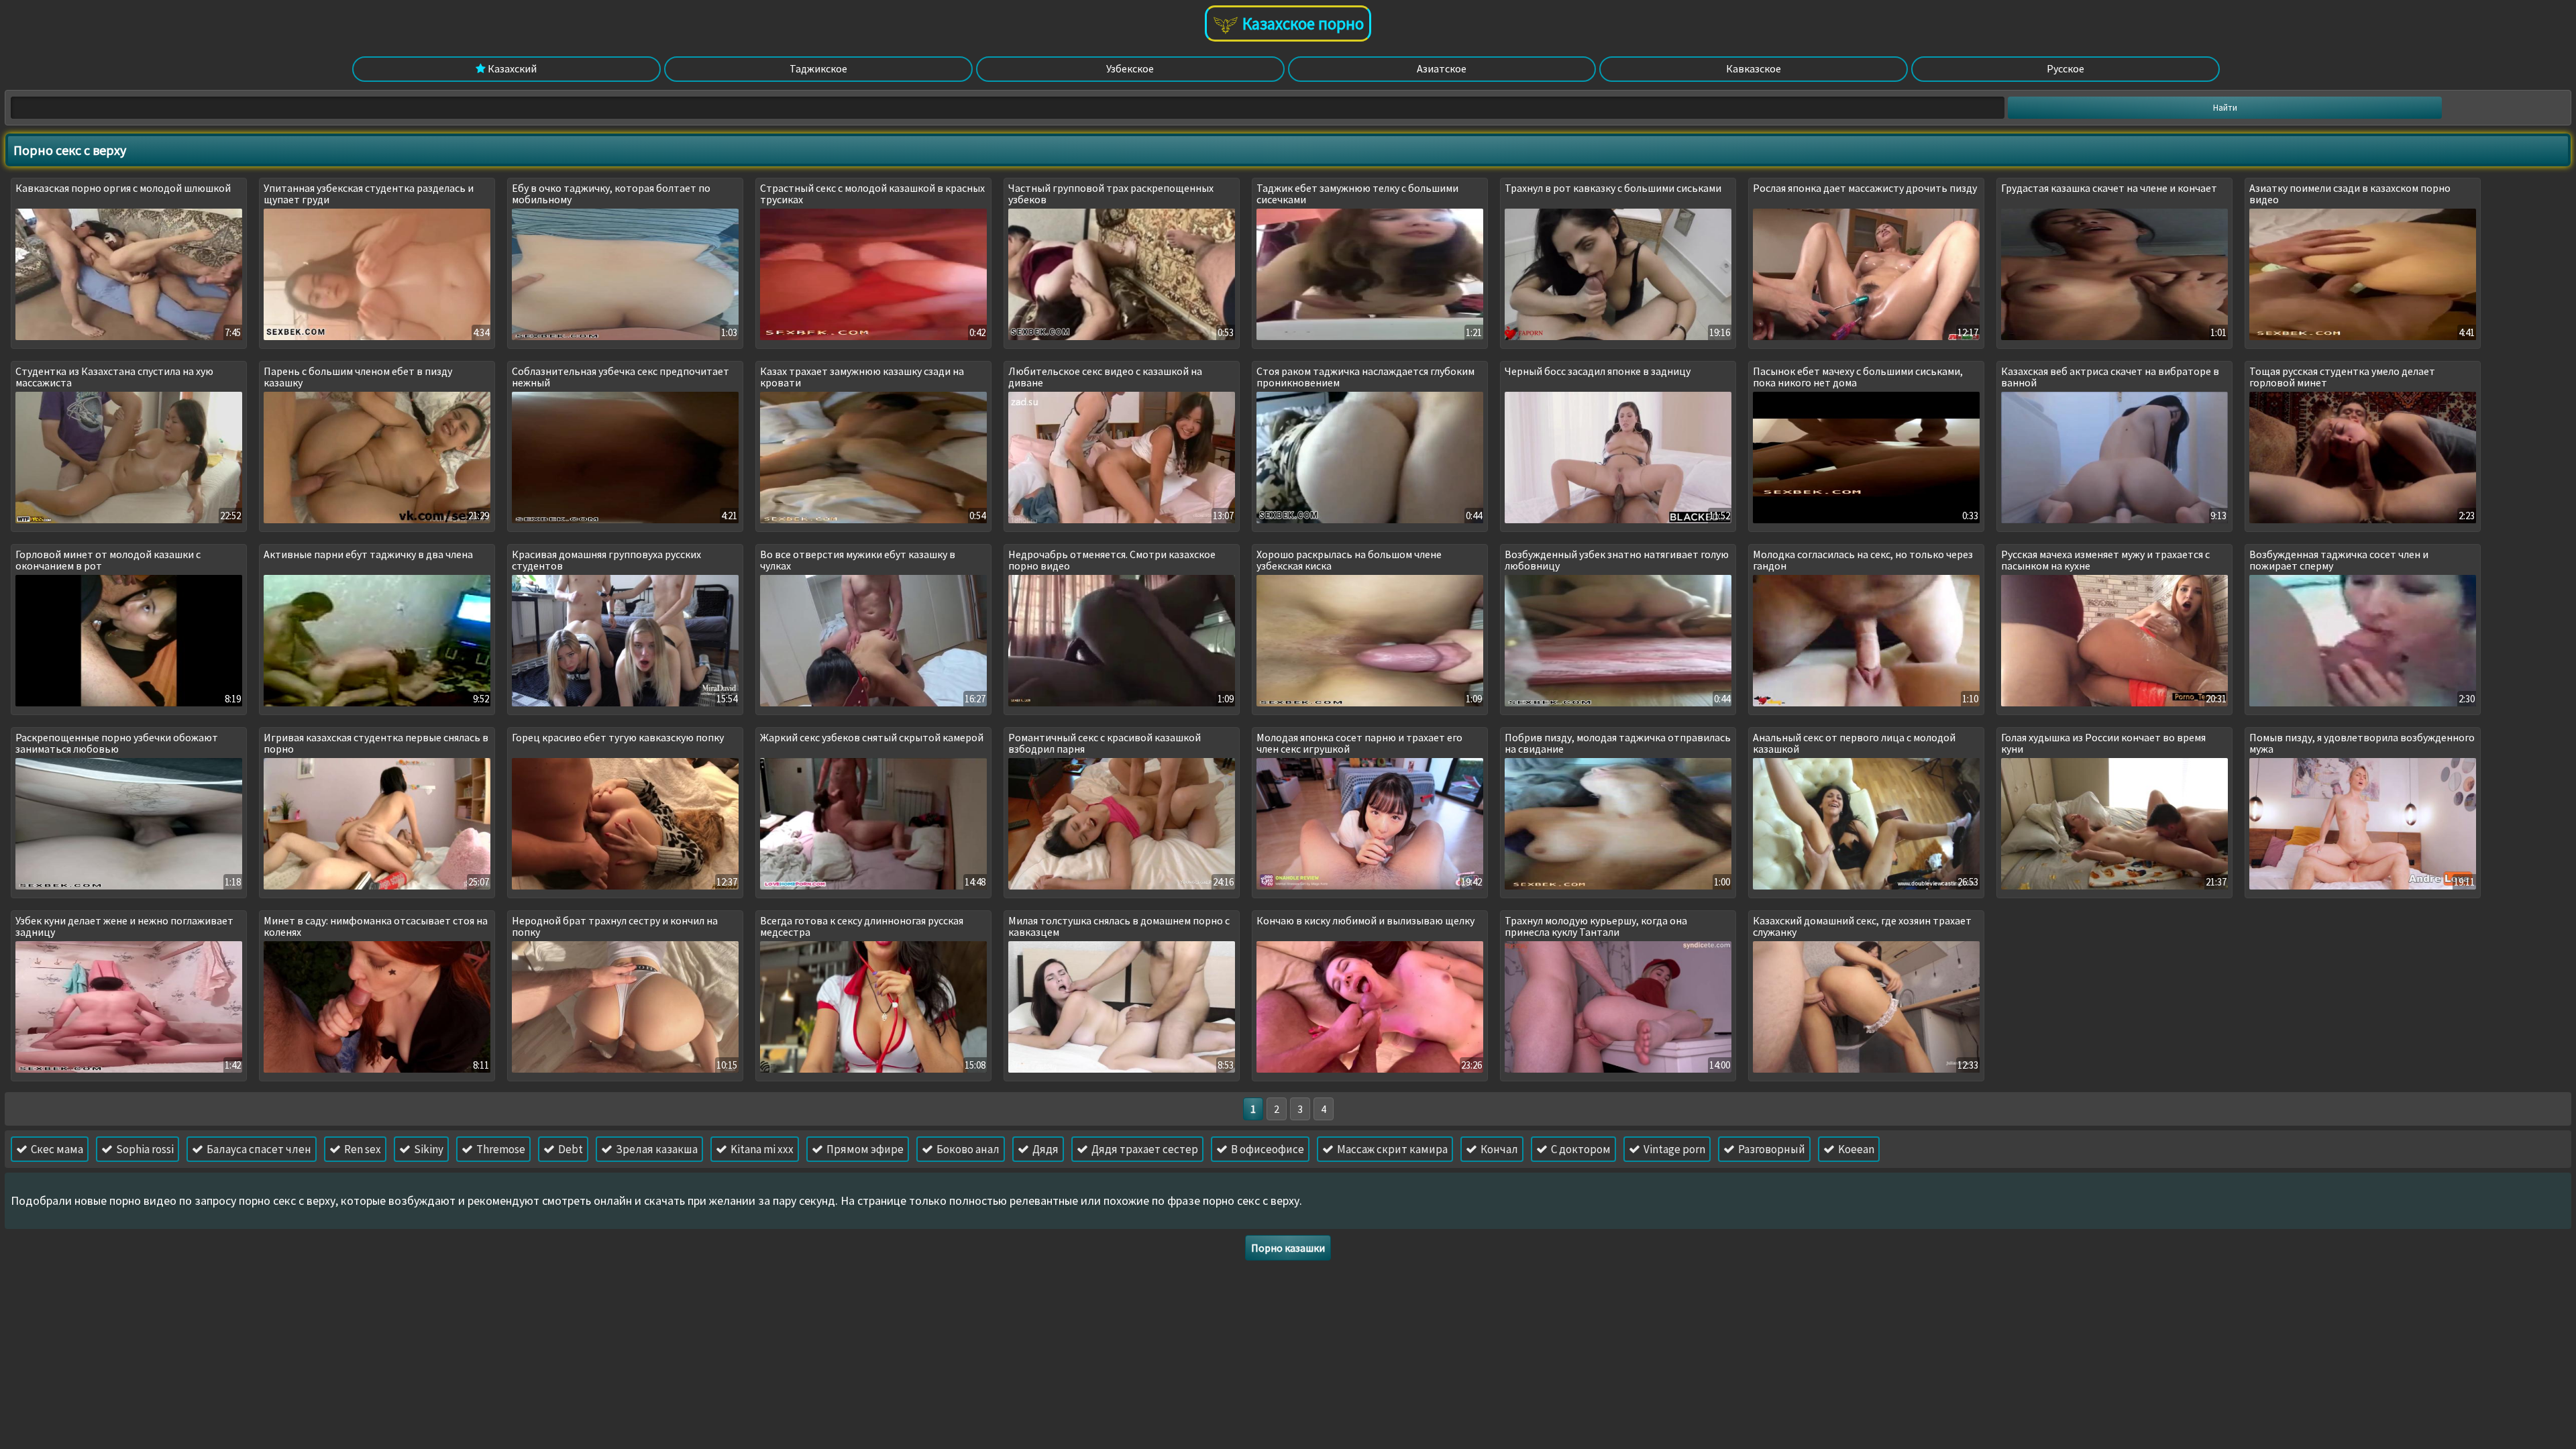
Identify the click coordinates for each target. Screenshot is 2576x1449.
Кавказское (1754, 68)
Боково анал (967, 1149)
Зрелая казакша (656, 1149)
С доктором (1580, 1149)
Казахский (511, 68)
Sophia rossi (144, 1149)
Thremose (500, 1149)
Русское (2065, 68)
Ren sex (362, 1149)
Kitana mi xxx (761, 1149)
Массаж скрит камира (1391, 1149)
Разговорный (1771, 1149)
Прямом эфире (864, 1149)
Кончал (1498, 1149)
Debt (570, 1149)
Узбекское (1130, 68)
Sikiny (428, 1149)
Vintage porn (1673, 1149)
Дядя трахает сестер (1144, 1149)
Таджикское (818, 68)
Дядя (1044, 1149)
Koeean (1855, 1149)
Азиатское (1442, 68)
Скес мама (56, 1149)
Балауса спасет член (258, 1149)
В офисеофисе (1267, 1149)
